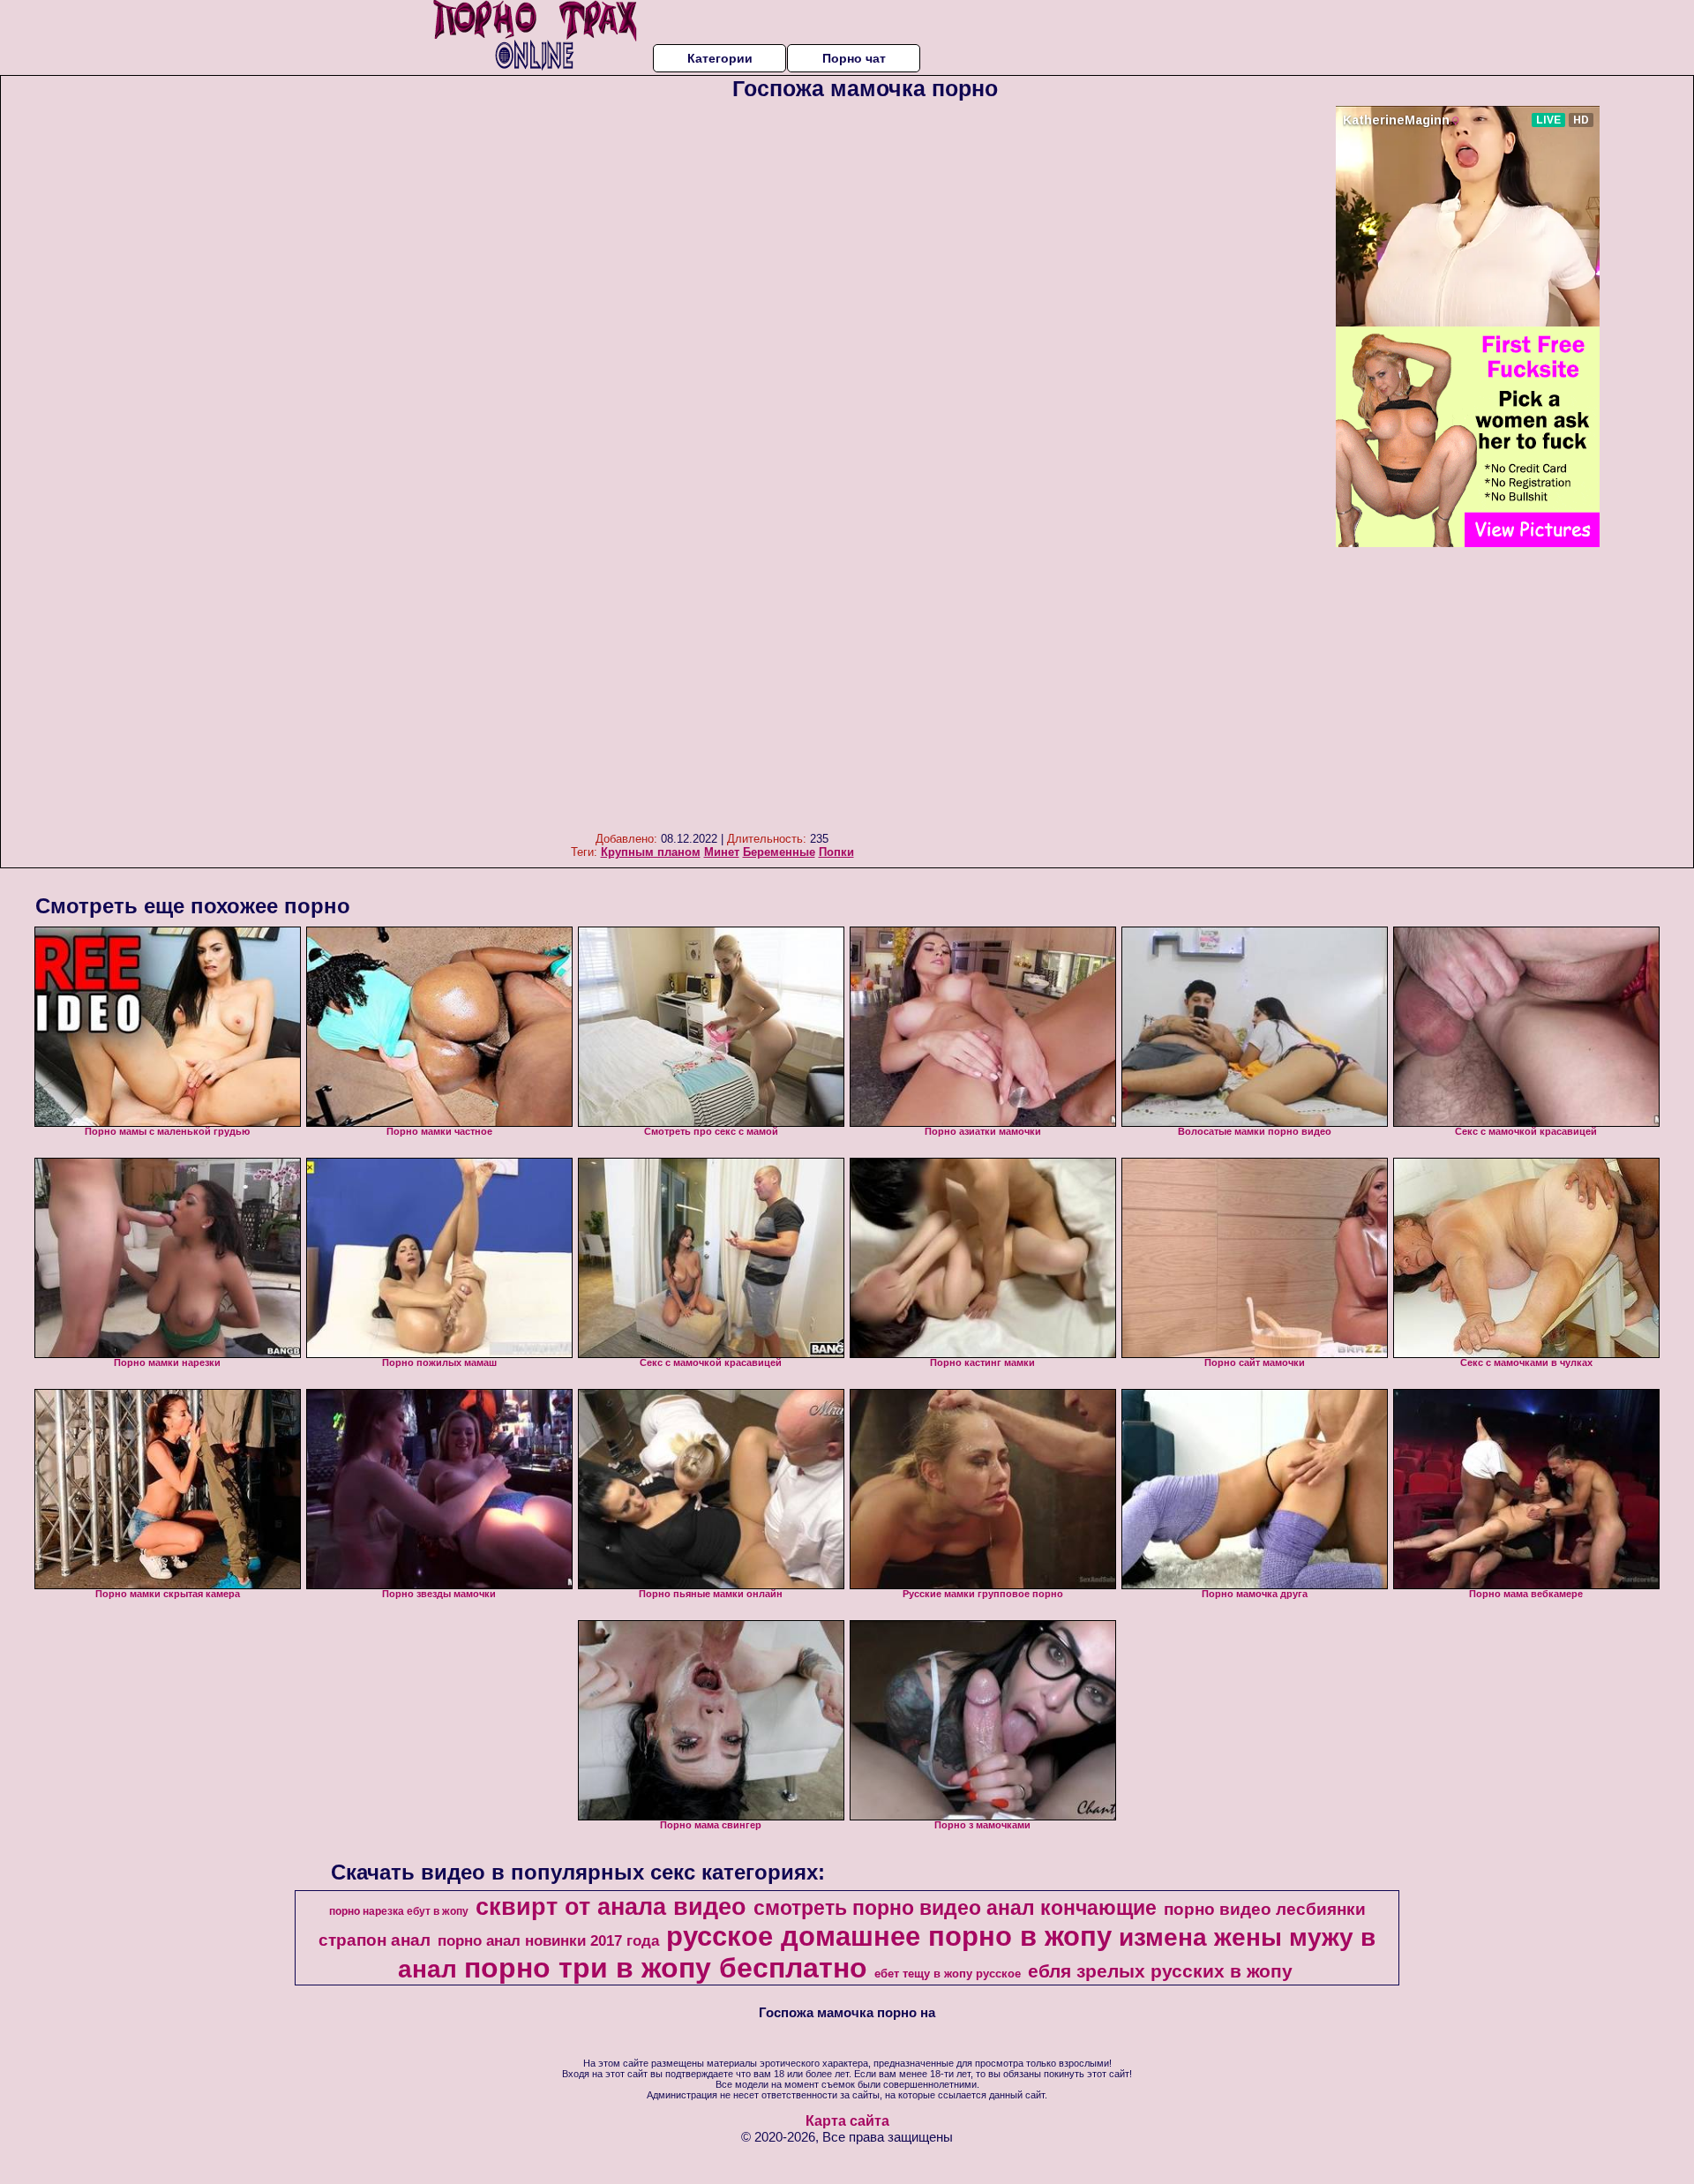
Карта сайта (847, 2121)
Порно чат (854, 58)
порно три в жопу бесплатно (666, 1968)
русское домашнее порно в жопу (889, 1936)
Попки (836, 852)
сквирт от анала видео (611, 1907)
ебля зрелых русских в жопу (1160, 1971)
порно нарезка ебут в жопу (399, 1911)
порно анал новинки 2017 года (548, 1940)
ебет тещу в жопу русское (948, 1974)
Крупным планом (651, 852)
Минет (722, 852)
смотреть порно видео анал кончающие (955, 1908)
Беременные (779, 852)
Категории (720, 58)
